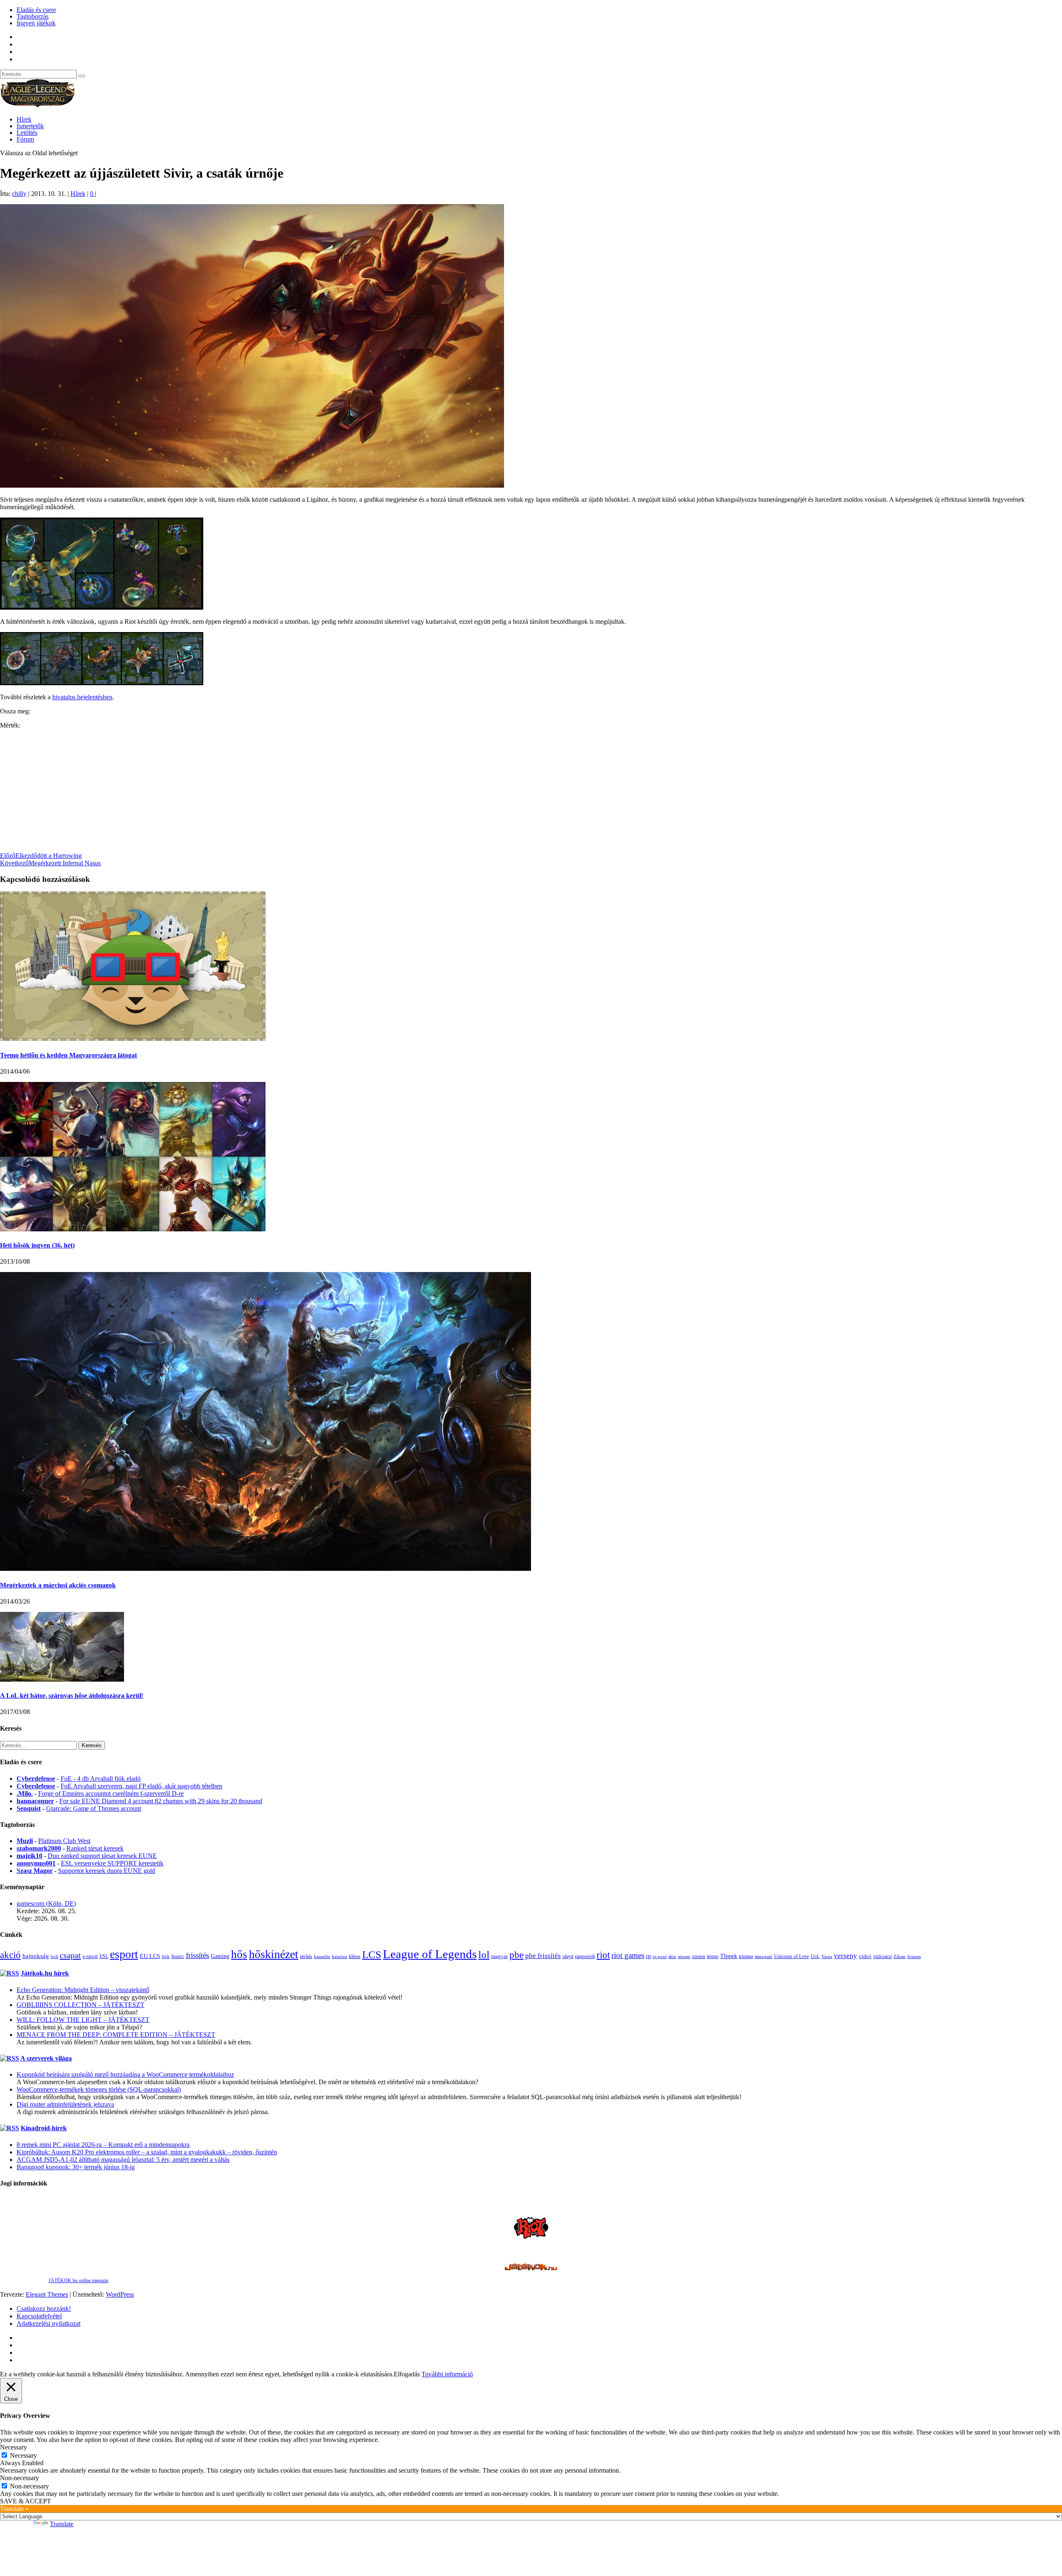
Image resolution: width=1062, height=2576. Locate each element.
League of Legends (430, 1954)
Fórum (25, 139)
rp (648, 1956)
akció (10, 1955)
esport (124, 1954)
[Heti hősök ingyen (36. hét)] (133, 1229)
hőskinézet (274, 1954)
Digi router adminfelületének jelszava (65, 2104)
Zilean (900, 1957)
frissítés (197, 1955)
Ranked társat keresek (95, 1848)
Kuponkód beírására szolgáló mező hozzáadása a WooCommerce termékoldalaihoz (125, 2074)
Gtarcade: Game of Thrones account (94, 1808)
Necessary (23, 2455)
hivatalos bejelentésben (82, 697)
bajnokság (36, 1956)
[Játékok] (531, 2268)
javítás (306, 1956)
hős (239, 1954)
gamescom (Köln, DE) (46, 1903)
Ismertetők (30, 126)
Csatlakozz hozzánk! (44, 2309)
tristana (746, 1956)
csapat (70, 1955)
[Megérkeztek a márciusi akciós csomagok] (265, 1569)
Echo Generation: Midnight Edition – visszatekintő (83, 1990)
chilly (19, 194)
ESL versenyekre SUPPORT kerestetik (112, 1863)
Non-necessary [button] (19, 2478)
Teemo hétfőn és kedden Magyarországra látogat (68, 1055)
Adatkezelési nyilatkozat (49, 2323)
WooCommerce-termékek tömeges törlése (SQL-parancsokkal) (99, 2089)
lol (484, 1955)
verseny (845, 1956)
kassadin (322, 1956)
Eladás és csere (36, 10)
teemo (713, 1956)
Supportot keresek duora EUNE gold (107, 1871)
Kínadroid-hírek (44, 2128)
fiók (166, 1956)
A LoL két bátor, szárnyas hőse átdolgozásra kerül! (72, 1696)
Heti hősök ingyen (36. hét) (37, 1245)
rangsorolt (585, 1956)
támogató (764, 1957)
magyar (499, 1956)
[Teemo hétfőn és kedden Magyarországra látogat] (133, 1039)
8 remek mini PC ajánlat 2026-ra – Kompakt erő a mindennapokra (103, 2145)
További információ (447, 2374)
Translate (62, 2524)
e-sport (90, 1956)
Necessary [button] (13, 2447)
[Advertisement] (249, 794)
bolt (54, 1957)
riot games (628, 1955)
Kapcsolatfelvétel (39, 2316)
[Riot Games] (531, 2243)
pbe (516, 1955)
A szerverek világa (46, 2058)
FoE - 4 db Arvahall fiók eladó (101, 1779)
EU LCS (150, 1956)
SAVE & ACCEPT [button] (26, 2501)
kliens (355, 1956)
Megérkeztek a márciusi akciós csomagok (58, 1585)
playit (568, 1956)
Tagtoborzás (33, 16)
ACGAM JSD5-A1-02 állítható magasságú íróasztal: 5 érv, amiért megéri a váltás (123, 2160)
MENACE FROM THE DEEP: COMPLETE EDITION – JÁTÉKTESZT (116, 2035)
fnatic (178, 1956)
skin (672, 1956)
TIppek (729, 1956)
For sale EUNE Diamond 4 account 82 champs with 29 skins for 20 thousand (161, 1801)
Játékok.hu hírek (45, 1973)
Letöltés (27, 133)
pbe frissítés (543, 1956)
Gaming (220, 1956)
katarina (340, 1957)
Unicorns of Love (792, 1956)
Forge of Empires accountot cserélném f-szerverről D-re (111, 1793)
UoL (815, 1956)
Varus (827, 1956)
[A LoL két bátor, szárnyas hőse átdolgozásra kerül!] (62, 1679)
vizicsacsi (883, 1956)
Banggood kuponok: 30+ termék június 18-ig (76, 2167)
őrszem (914, 1956)
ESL (104, 1956)
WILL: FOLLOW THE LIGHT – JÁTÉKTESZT (83, 2020)
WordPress (120, 2294)
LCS (372, 1955)
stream (684, 1956)
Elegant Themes (47, 2294)
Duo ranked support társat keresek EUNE (102, 1856)
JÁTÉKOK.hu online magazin (78, 2281)
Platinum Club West (64, 1841)
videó (865, 1956)
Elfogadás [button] (407, 2374)
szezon (699, 1956)
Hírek (24, 119)
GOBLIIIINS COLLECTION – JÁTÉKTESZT (80, 2005)
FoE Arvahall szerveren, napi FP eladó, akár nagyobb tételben (141, 1786)
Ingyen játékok (36, 23)
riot (603, 1955)
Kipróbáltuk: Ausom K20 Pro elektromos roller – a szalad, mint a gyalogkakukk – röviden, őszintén (147, 2152)
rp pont (660, 1957)
